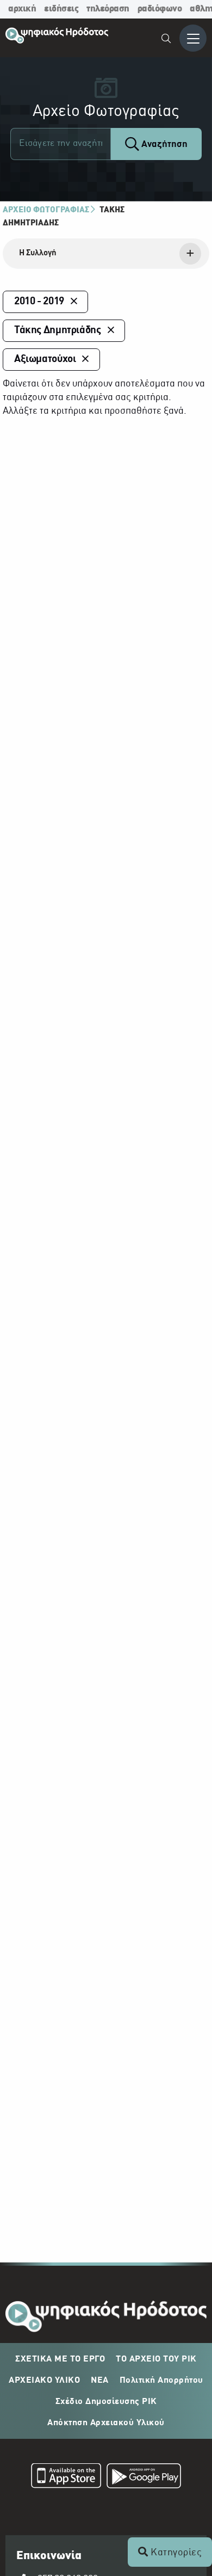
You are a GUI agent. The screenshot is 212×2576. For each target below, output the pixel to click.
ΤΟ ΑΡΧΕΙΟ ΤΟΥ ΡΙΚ (156, 2359)
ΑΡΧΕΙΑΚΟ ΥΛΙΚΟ (44, 2381)
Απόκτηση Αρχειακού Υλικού (106, 2423)
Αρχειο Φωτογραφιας (46, 210)
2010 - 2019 (39, 302)
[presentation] (106, 254)
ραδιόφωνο (160, 9)
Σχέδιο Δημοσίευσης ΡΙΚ (106, 2402)
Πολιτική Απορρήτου (161, 2381)
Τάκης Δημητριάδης (58, 330)
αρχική (22, 9)
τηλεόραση (108, 9)
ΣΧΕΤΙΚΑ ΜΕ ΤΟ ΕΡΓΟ (60, 2359)
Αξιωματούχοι (45, 359)
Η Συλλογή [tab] (38, 253)
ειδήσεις (61, 9)
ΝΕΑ (100, 2381)
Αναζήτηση (163, 145)
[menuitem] (167, 40)
